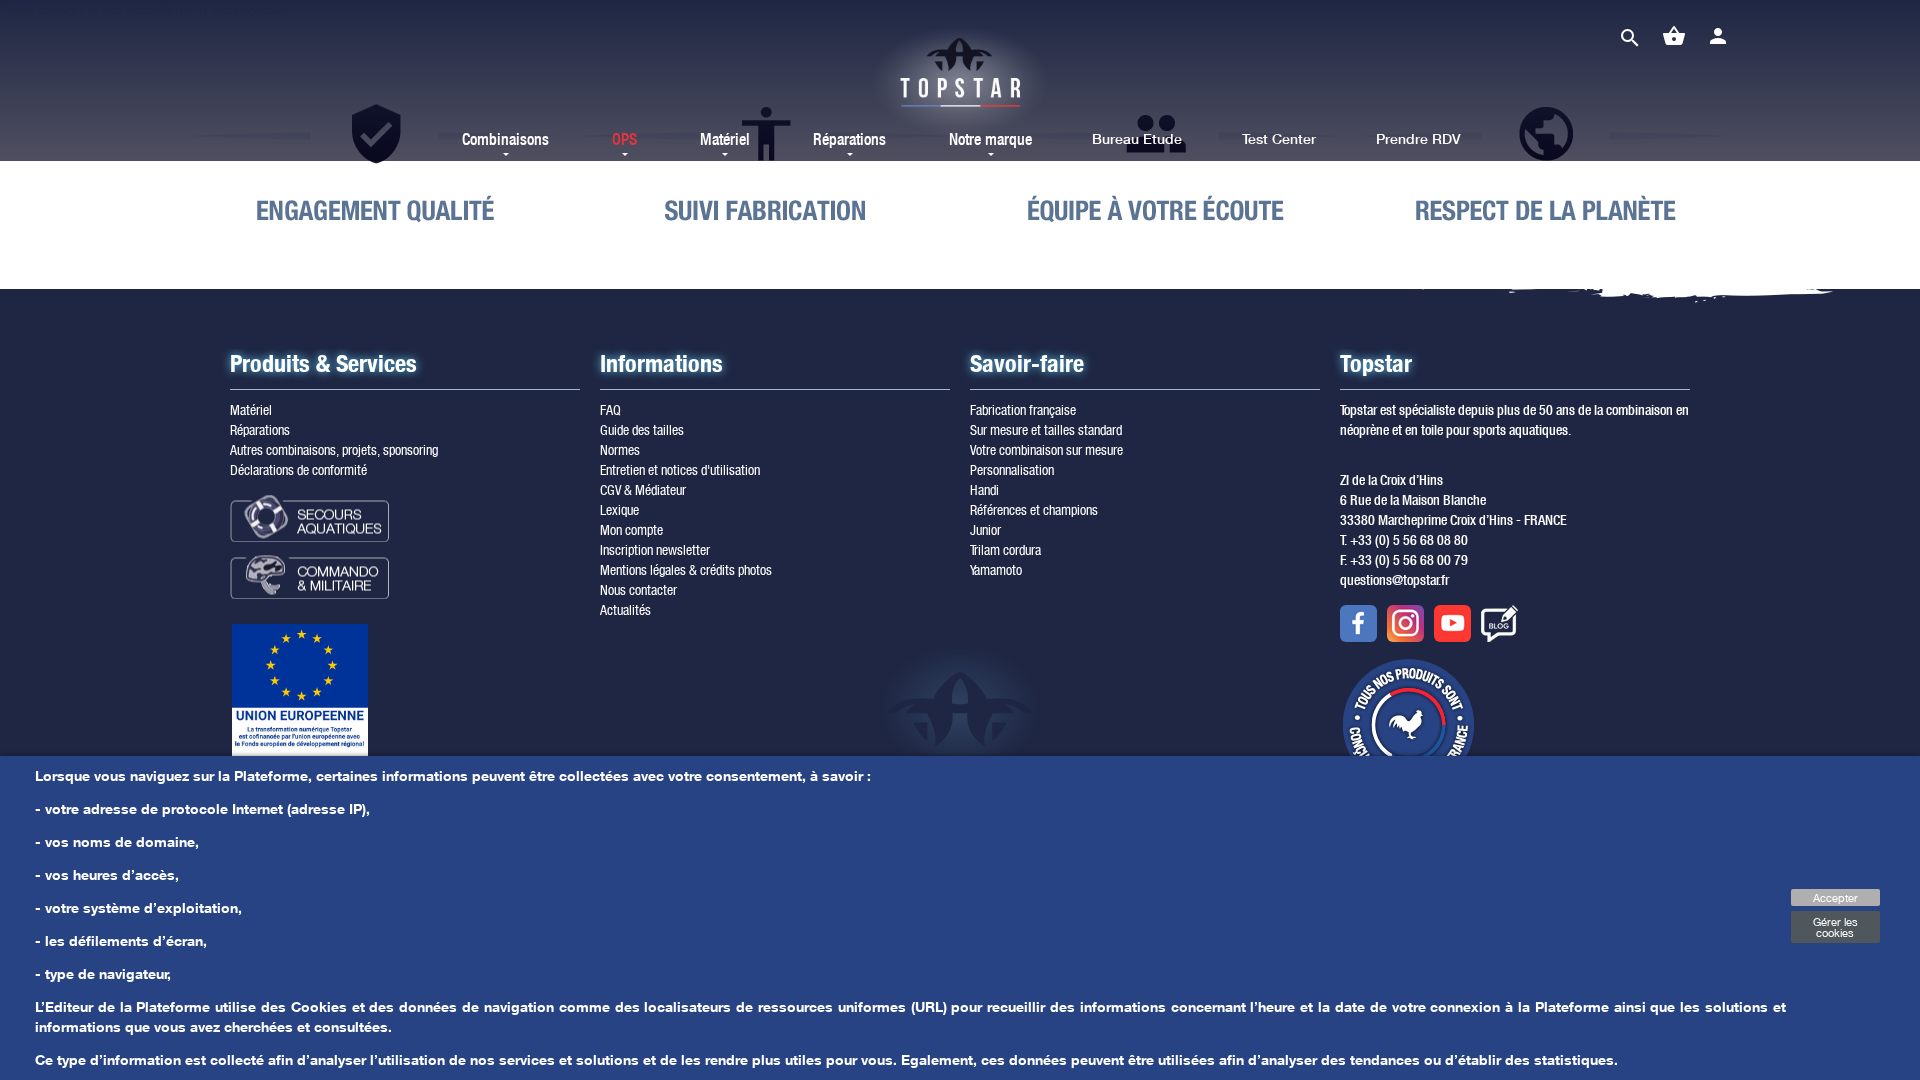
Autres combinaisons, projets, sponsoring (334, 449)
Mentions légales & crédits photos (686, 569)
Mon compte (631, 529)
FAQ (610, 409)
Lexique (619, 509)
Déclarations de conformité (298, 469)
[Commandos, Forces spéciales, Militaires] (345, 575)
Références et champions (1034, 509)
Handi (984, 489)
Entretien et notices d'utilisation (680, 469)
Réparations (260, 429)
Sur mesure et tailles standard (1046, 429)
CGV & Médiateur (643, 489)
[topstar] (960, 82)
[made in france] (1408, 724)
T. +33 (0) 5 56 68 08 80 (1404, 540)
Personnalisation (1012, 469)
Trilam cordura (1005, 549)
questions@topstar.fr (1394, 580)
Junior (985, 529)
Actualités (625, 609)
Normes (620, 449)
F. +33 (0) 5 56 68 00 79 (1404, 560)
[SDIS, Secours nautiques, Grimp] (345, 518)
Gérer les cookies (1835, 927)
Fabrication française (1023, 409)
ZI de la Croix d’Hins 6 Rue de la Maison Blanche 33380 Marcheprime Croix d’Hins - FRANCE (1453, 500)
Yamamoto (996, 569)
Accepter (1835, 897)
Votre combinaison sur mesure (1046, 449)
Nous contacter (638, 589)
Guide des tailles (642, 429)
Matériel (251, 409)
